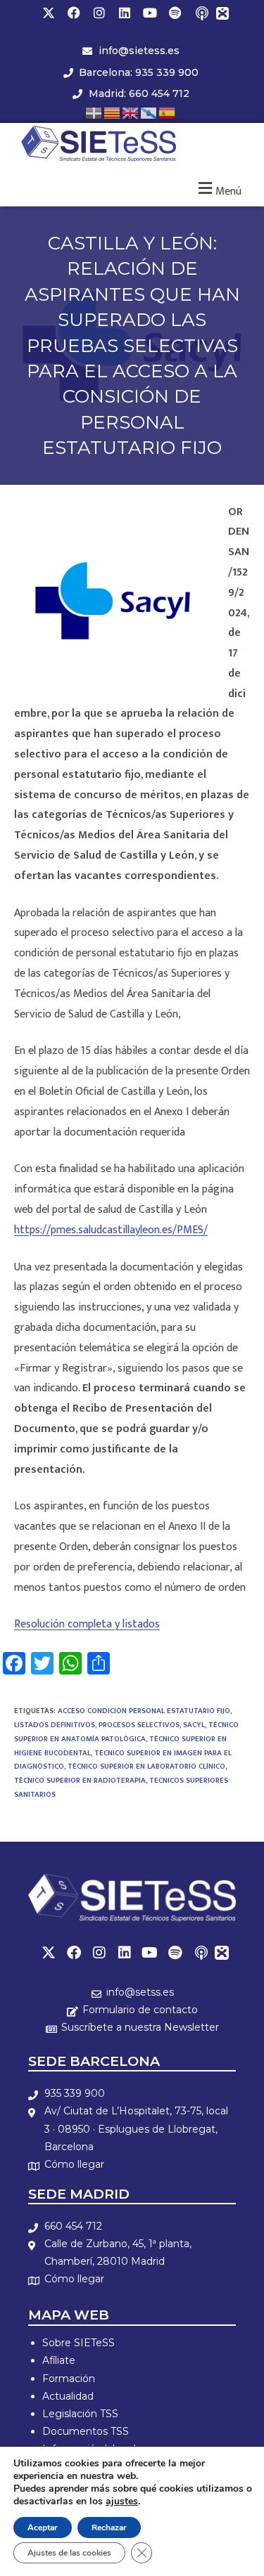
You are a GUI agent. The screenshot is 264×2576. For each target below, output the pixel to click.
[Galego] (149, 112)
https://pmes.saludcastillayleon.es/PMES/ (111, 1230)
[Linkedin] (125, 13)
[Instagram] (99, 13)
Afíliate (59, 2360)
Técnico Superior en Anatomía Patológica (126, 1732)
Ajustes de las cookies (69, 2553)
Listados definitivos (55, 1725)
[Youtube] (150, 13)
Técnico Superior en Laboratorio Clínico (146, 1767)
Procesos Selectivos (139, 1725)
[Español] (168, 112)
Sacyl (194, 1725)
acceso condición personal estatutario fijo (144, 1711)
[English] (131, 112)
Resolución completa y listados (87, 1624)
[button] (218, 189)
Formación (69, 2379)
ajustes (122, 2502)
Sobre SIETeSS (78, 2343)
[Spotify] (175, 13)
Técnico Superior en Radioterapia (80, 1781)
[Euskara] (94, 112)
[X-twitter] (49, 13)
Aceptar (43, 2528)
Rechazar (109, 2528)
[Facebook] (74, 13)
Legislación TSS (80, 2414)
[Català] (113, 112)
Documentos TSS (86, 2431)
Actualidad (68, 2396)
